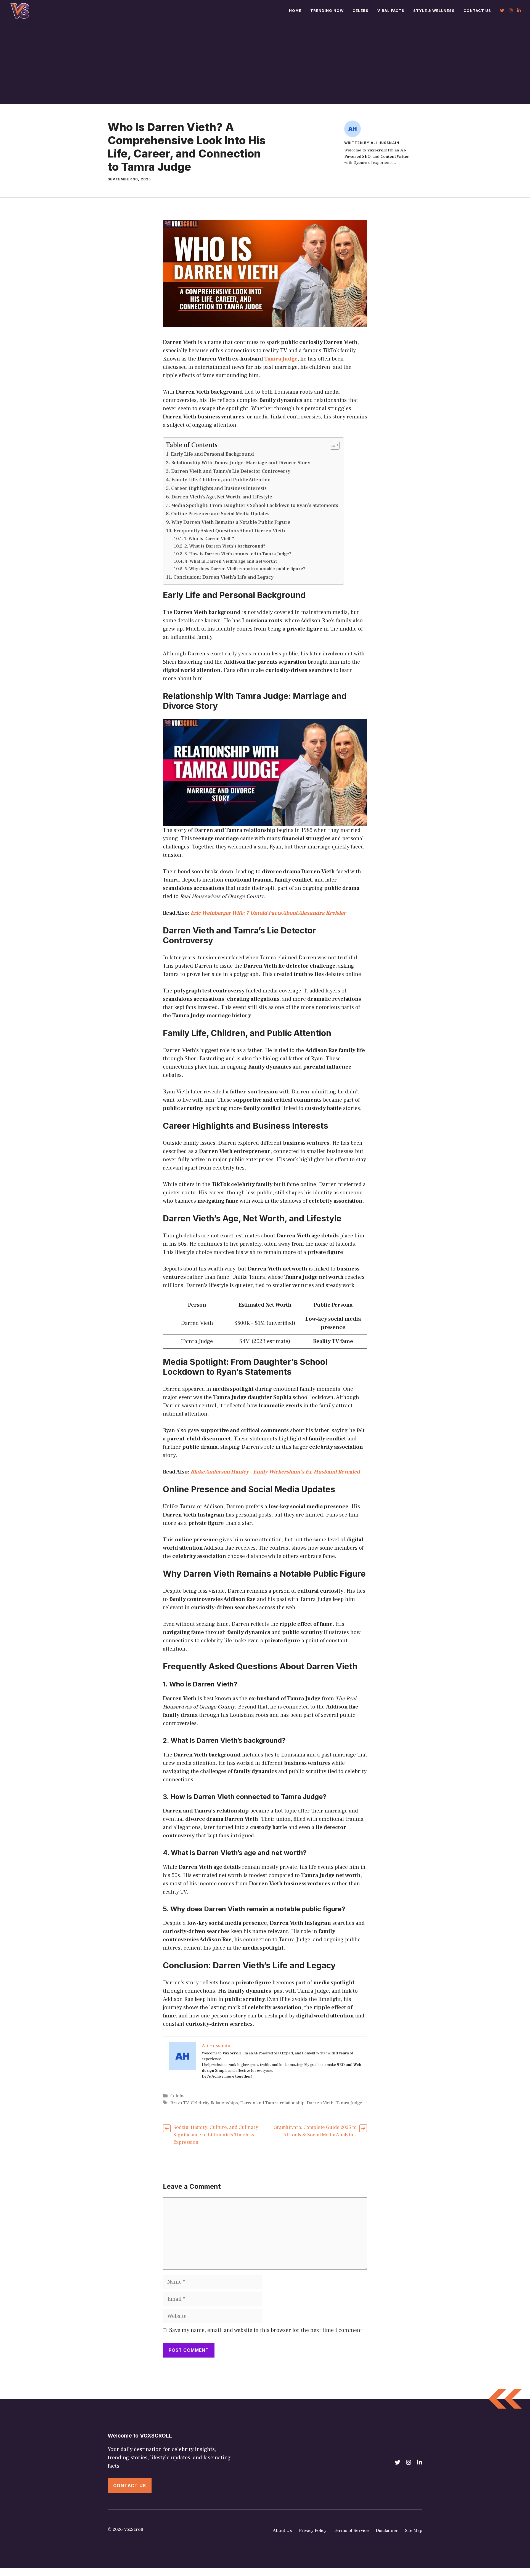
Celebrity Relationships (214, 2103)
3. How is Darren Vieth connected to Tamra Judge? (238, 554)
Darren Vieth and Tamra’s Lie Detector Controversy (231, 471)
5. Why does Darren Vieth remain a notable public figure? (245, 569)
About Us (282, 2530)
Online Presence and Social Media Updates (220, 514)
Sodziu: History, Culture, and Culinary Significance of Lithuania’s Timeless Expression (216, 2135)
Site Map (414, 2530)
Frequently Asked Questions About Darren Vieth (229, 531)
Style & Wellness (434, 10)
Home (295, 10)
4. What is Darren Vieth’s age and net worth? (231, 561)
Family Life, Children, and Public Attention (221, 480)
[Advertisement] (265, 62)
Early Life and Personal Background (212, 454)
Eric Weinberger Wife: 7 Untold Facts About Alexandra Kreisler (268, 913)
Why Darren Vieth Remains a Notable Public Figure (231, 522)
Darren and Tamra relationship (272, 2103)
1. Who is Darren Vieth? (209, 539)
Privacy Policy (313, 2530)
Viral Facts (391, 10)
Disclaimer (387, 2530)
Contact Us (477, 10)
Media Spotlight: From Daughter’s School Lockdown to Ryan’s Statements (255, 505)
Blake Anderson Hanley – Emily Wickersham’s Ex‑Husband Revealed (275, 1472)
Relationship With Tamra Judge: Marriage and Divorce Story (241, 463)
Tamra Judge (281, 359)
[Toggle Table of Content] (332, 445)
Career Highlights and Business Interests (219, 488)
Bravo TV (179, 2103)
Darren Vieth (320, 2103)
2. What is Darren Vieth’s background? (225, 546)
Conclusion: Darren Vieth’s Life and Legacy (223, 577)
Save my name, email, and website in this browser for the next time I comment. (267, 2330)
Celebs (361, 10)
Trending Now (327, 10)
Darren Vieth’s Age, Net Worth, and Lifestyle (222, 497)
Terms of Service (351, 2530)
